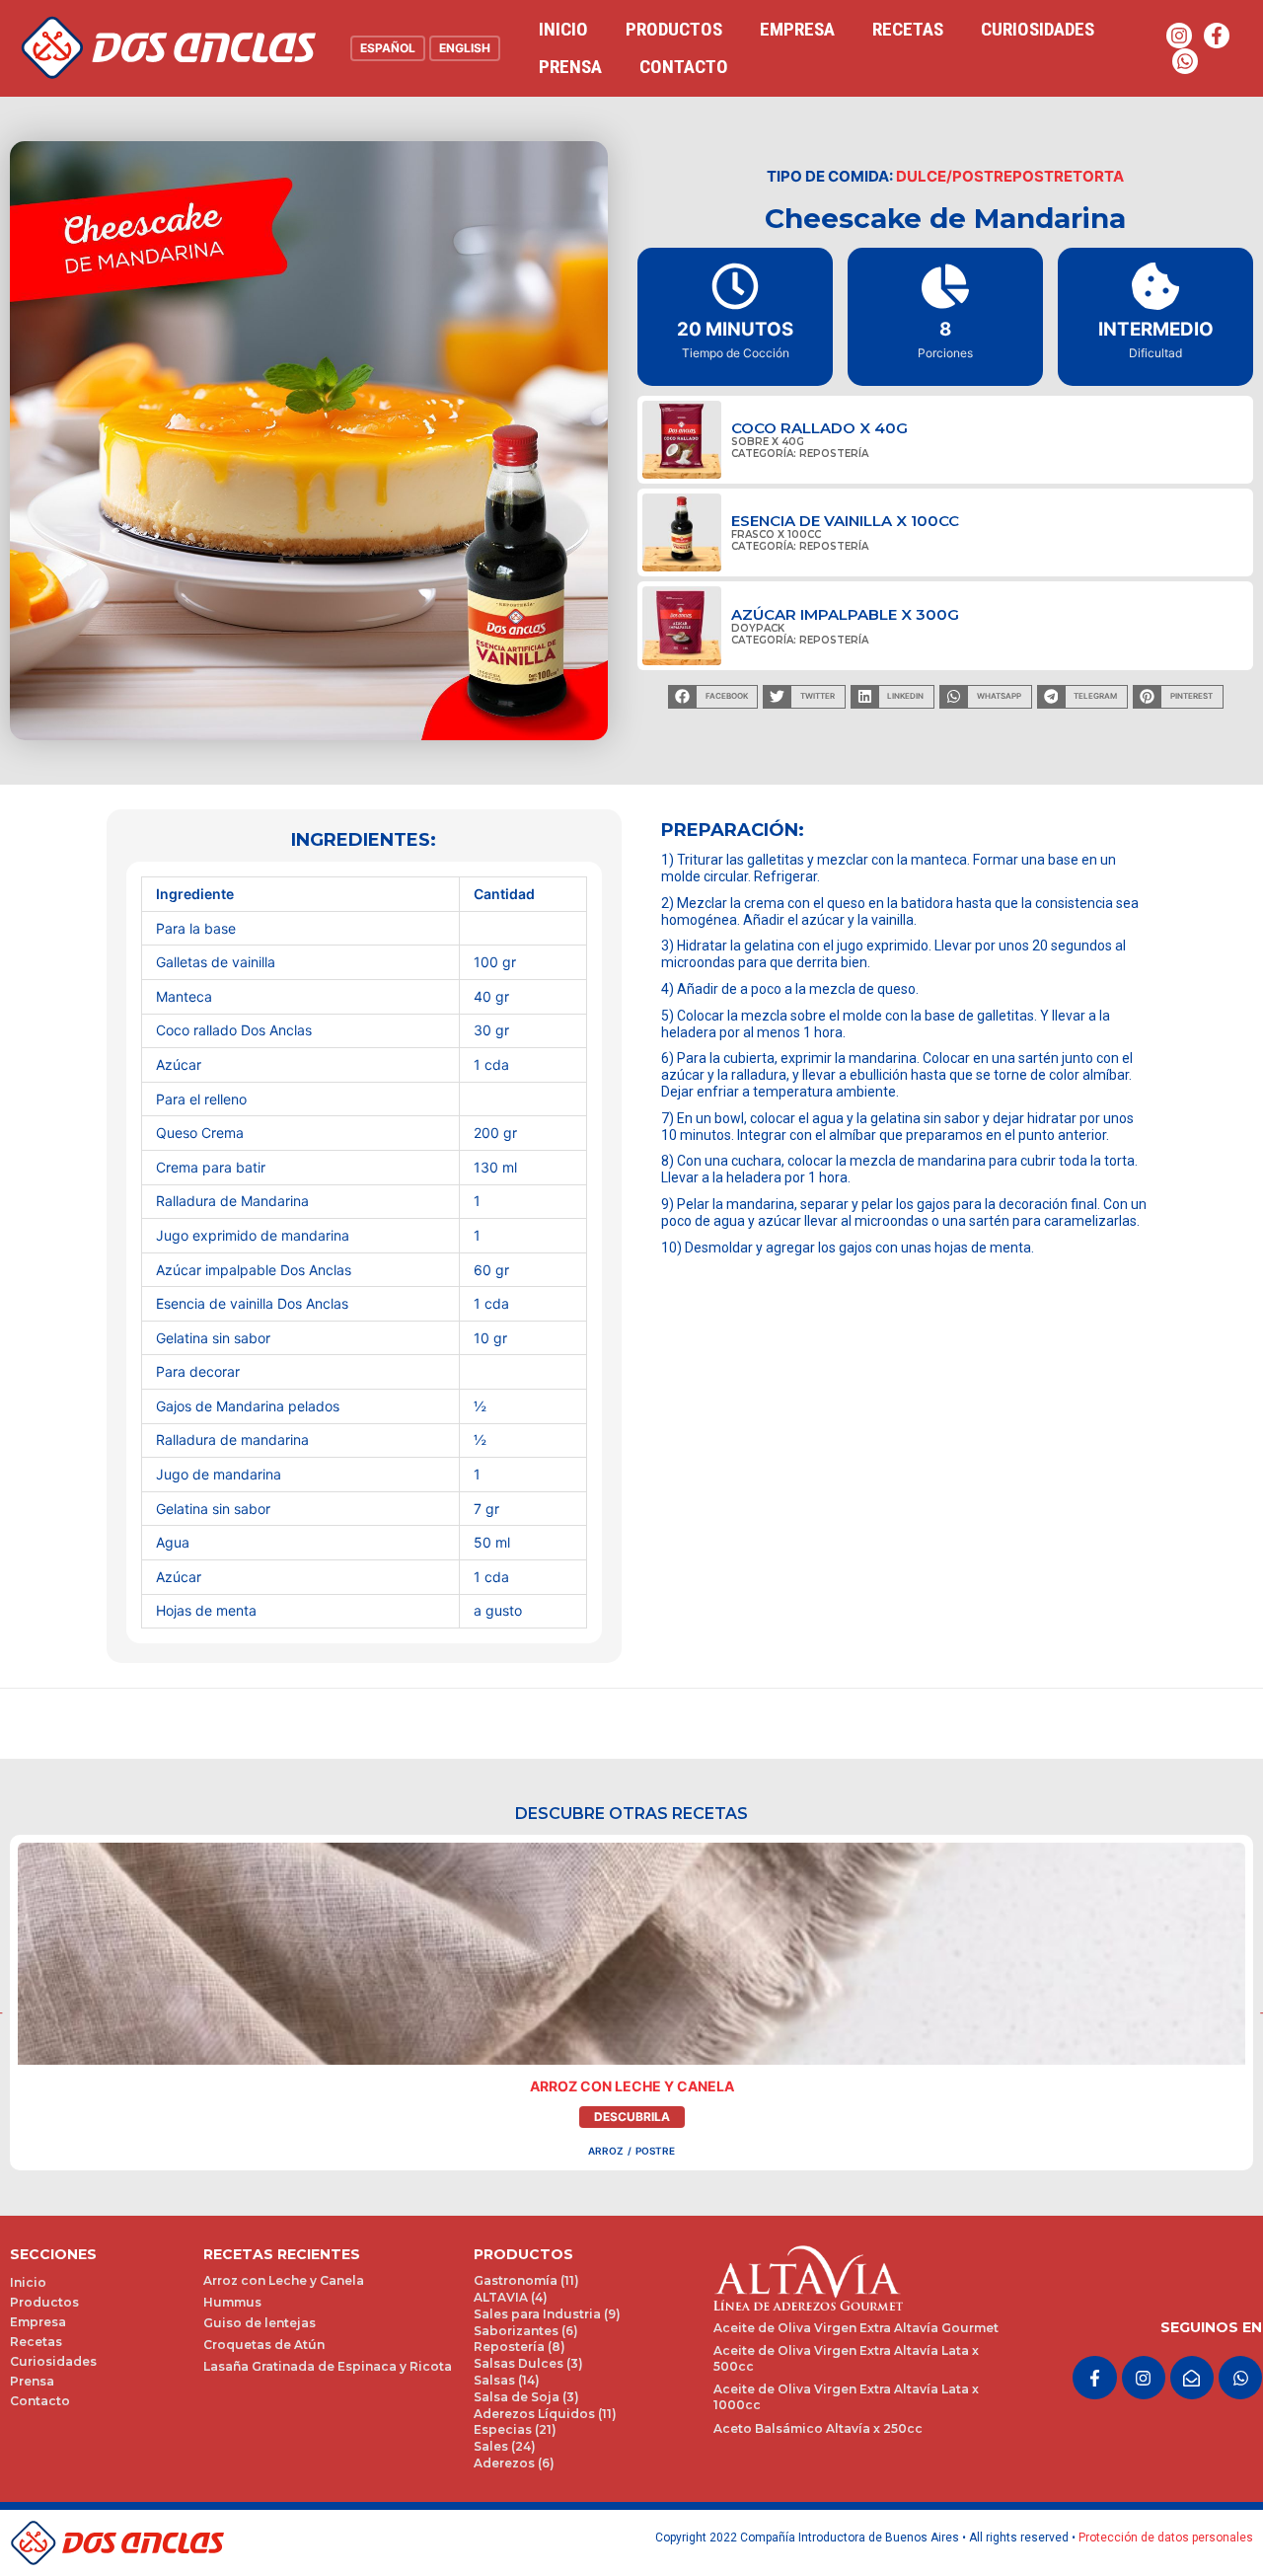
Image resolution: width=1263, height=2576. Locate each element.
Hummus (232, 2302)
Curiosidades (1038, 29)
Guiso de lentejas (260, 2323)
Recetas (908, 29)
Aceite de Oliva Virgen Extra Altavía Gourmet (856, 2328)
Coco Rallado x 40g (819, 428)
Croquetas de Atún (264, 2345)
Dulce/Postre (954, 176)
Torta (1098, 176)
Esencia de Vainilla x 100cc (845, 521)
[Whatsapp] (1185, 61)
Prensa (570, 67)
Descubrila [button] (632, 2117)
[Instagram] (1179, 36)
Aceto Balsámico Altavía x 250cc (818, 2428)
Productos (674, 29)
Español (388, 48)
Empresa (797, 29)
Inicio (563, 29)
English (465, 48)
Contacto (684, 67)
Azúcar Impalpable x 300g (845, 614)
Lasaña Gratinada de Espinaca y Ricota (328, 2366)
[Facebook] (1217, 36)
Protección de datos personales (1166, 2538)
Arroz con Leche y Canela (632, 2086)
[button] (713, 697)
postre (1042, 176)
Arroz (606, 2151)
